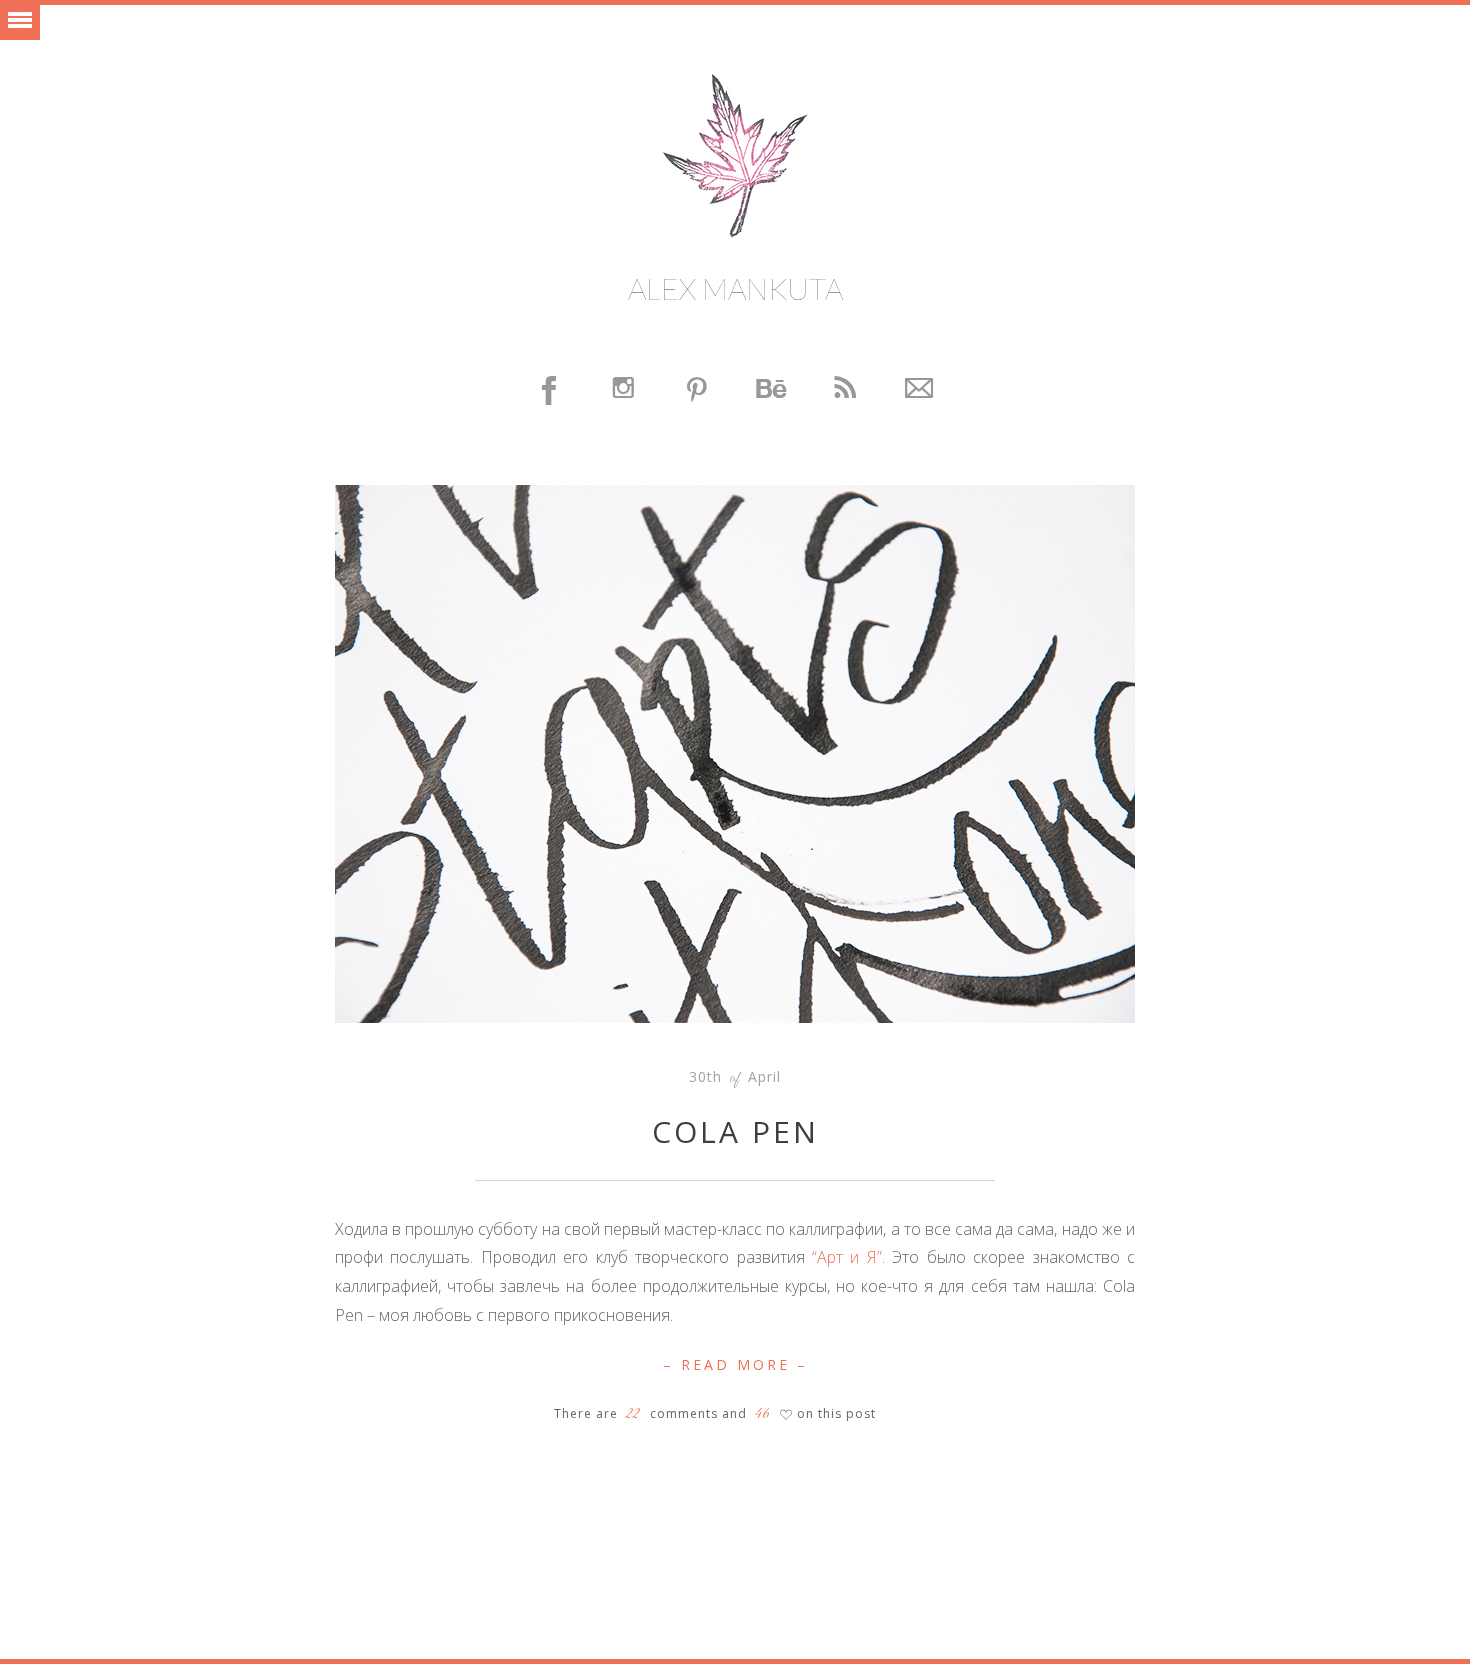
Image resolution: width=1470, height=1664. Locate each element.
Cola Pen (735, 1131)
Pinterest (698, 390)
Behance (772, 390)
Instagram (624, 390)
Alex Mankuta (735, 288)
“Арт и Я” (847, 1257)
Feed (846, 390)
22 (633, 1414)
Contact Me (920, 390)
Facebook (550, 390)
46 (762, 1414)
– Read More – (735, 1364)
